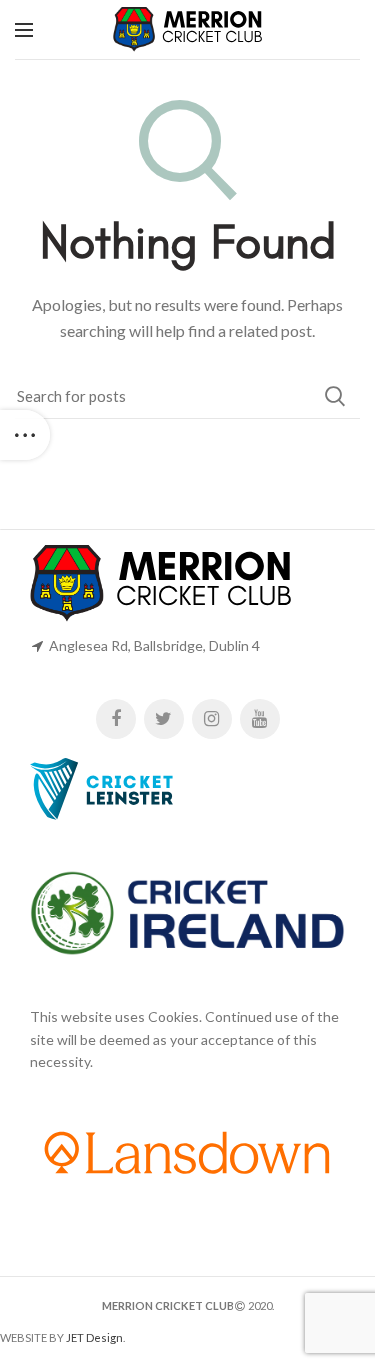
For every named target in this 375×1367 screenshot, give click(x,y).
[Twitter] (164, 719)
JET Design (94, 1337)
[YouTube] (260, 719)
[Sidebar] (25, 435)
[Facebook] (116, 719)
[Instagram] (212, 719)
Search (335, 396)
